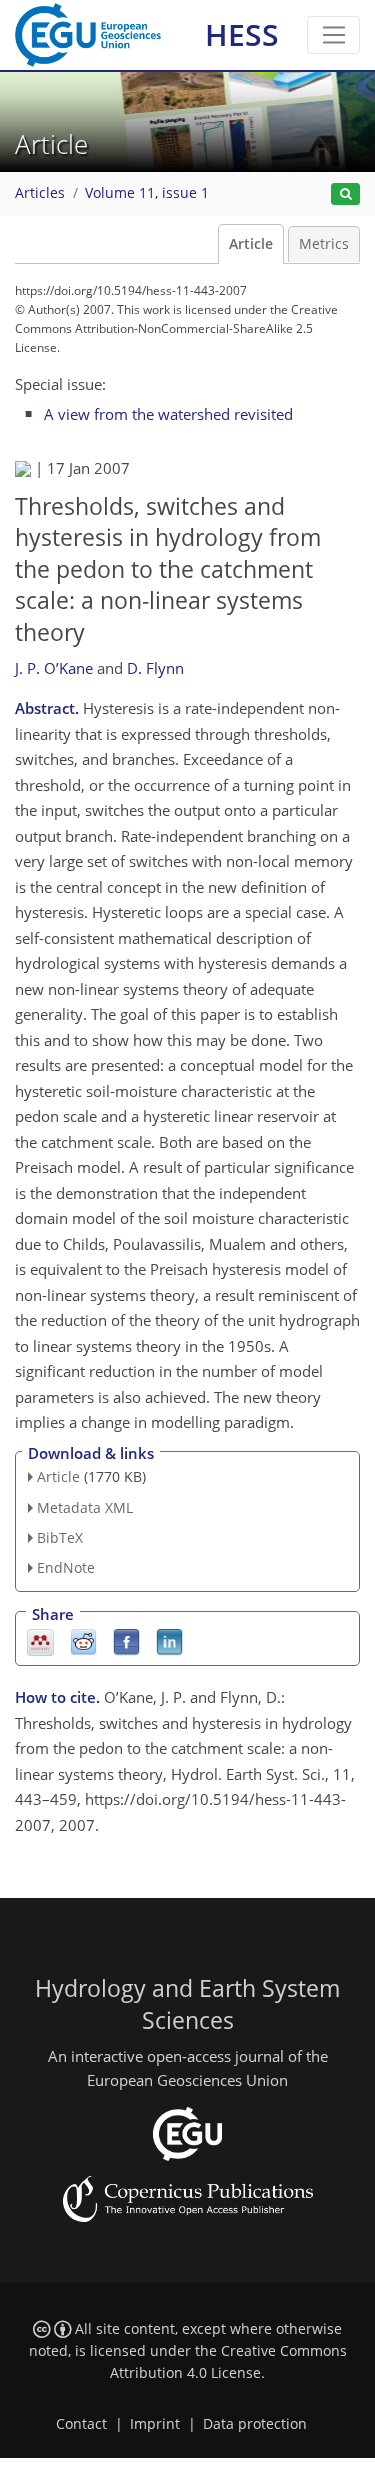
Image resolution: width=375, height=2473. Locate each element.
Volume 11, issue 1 (147, 193)
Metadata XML (85, 1507)
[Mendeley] (40, 1641)
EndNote (66, 1567)
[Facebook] (126, 1641)
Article (251, 244)
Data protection (255, 2424)
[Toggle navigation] (333, 35)
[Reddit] (83, 1641)
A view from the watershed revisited (168, 414)
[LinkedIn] (169, 1641)
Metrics (324, 244)
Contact (81, 2424)
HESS (242, 34)
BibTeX (60, 1537)
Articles (40, 193)
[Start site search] (345, 194)
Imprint (155, 2424)
